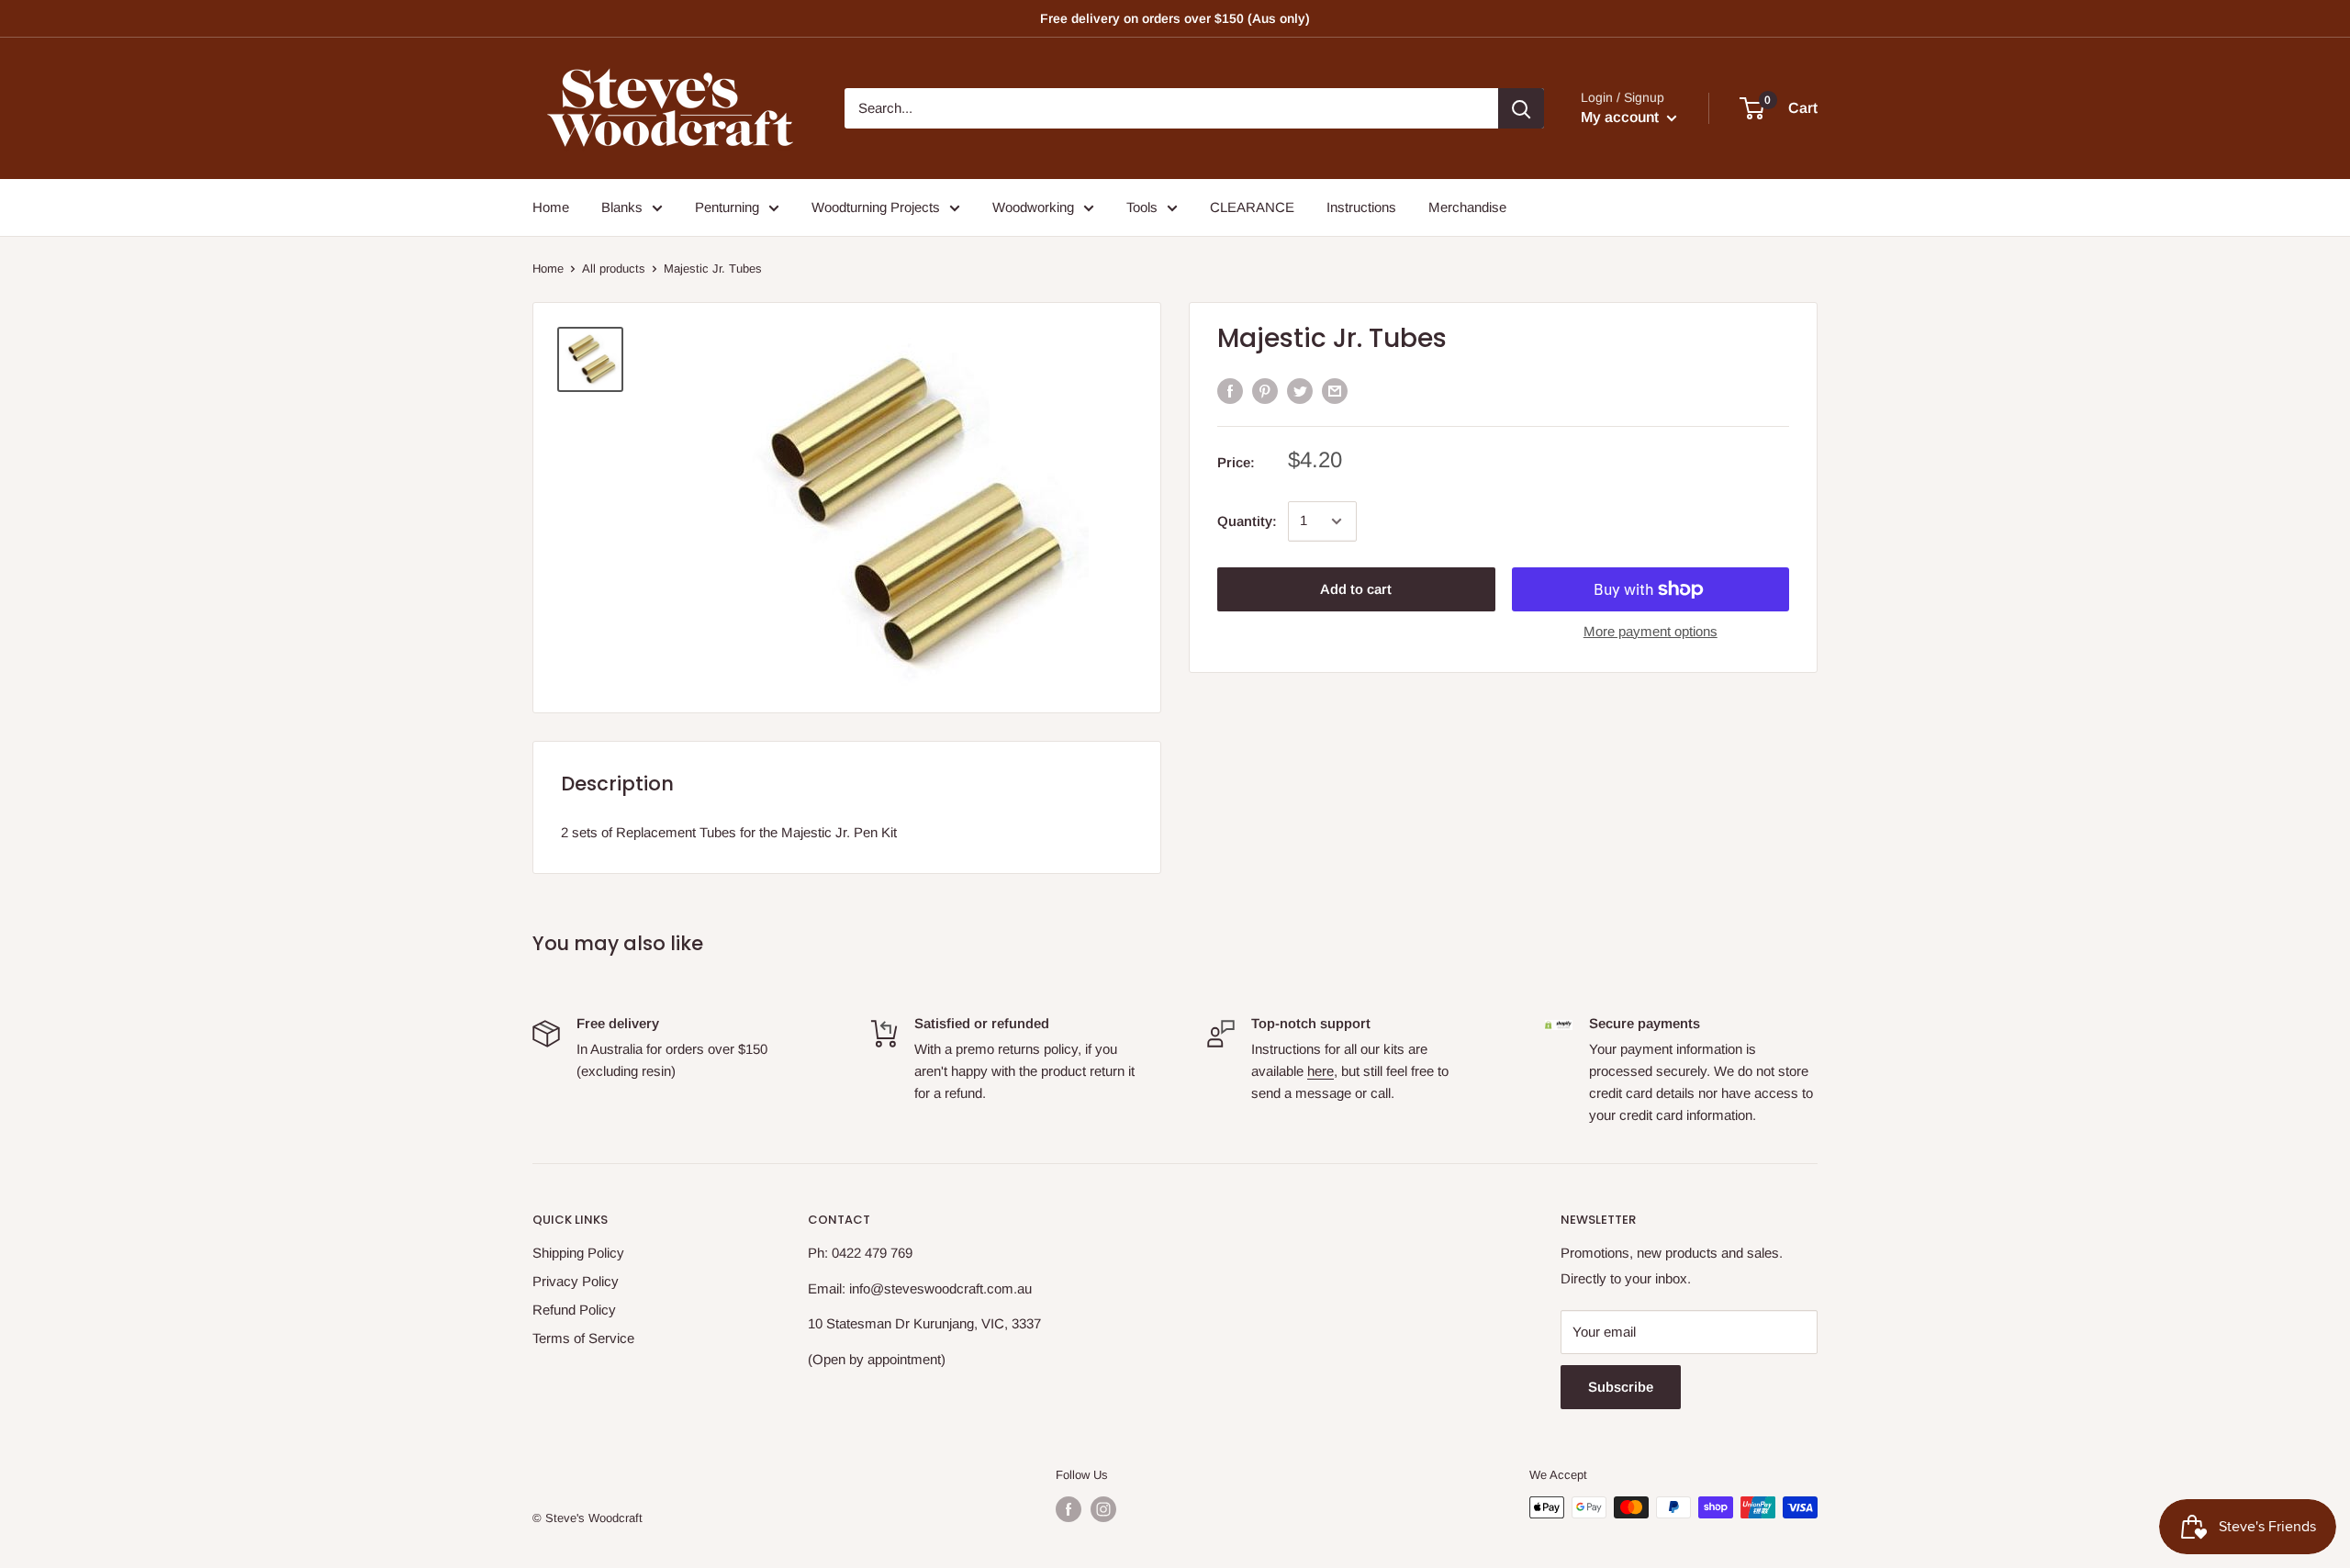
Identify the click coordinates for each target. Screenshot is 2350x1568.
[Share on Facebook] (1230, 391)
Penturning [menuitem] (727, 207)
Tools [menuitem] (1142, 207)
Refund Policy (574, 1310)
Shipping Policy (578, 1253)
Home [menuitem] (551, 207)
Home (548, 269)
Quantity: (1247, 521)
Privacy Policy (576, 1281)
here (1320, 1071)
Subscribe (1621, 1387)
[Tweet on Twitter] (1300, 391)
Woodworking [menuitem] (1033, 207)
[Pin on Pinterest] (1265, 391)
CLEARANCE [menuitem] (1252, 207)
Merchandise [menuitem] (1467, 207)
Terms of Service (583, 1338)
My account (1622, 117)
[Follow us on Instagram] (1103, 1509)
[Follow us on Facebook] (1069, 1509)
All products (614, 269)
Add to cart (1356, 589)
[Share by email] (1335, 391)
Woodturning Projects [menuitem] (876, 207)
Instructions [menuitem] (1361, 207)
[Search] (1521, 108)
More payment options (1651, 631)
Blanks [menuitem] (622, 207)
